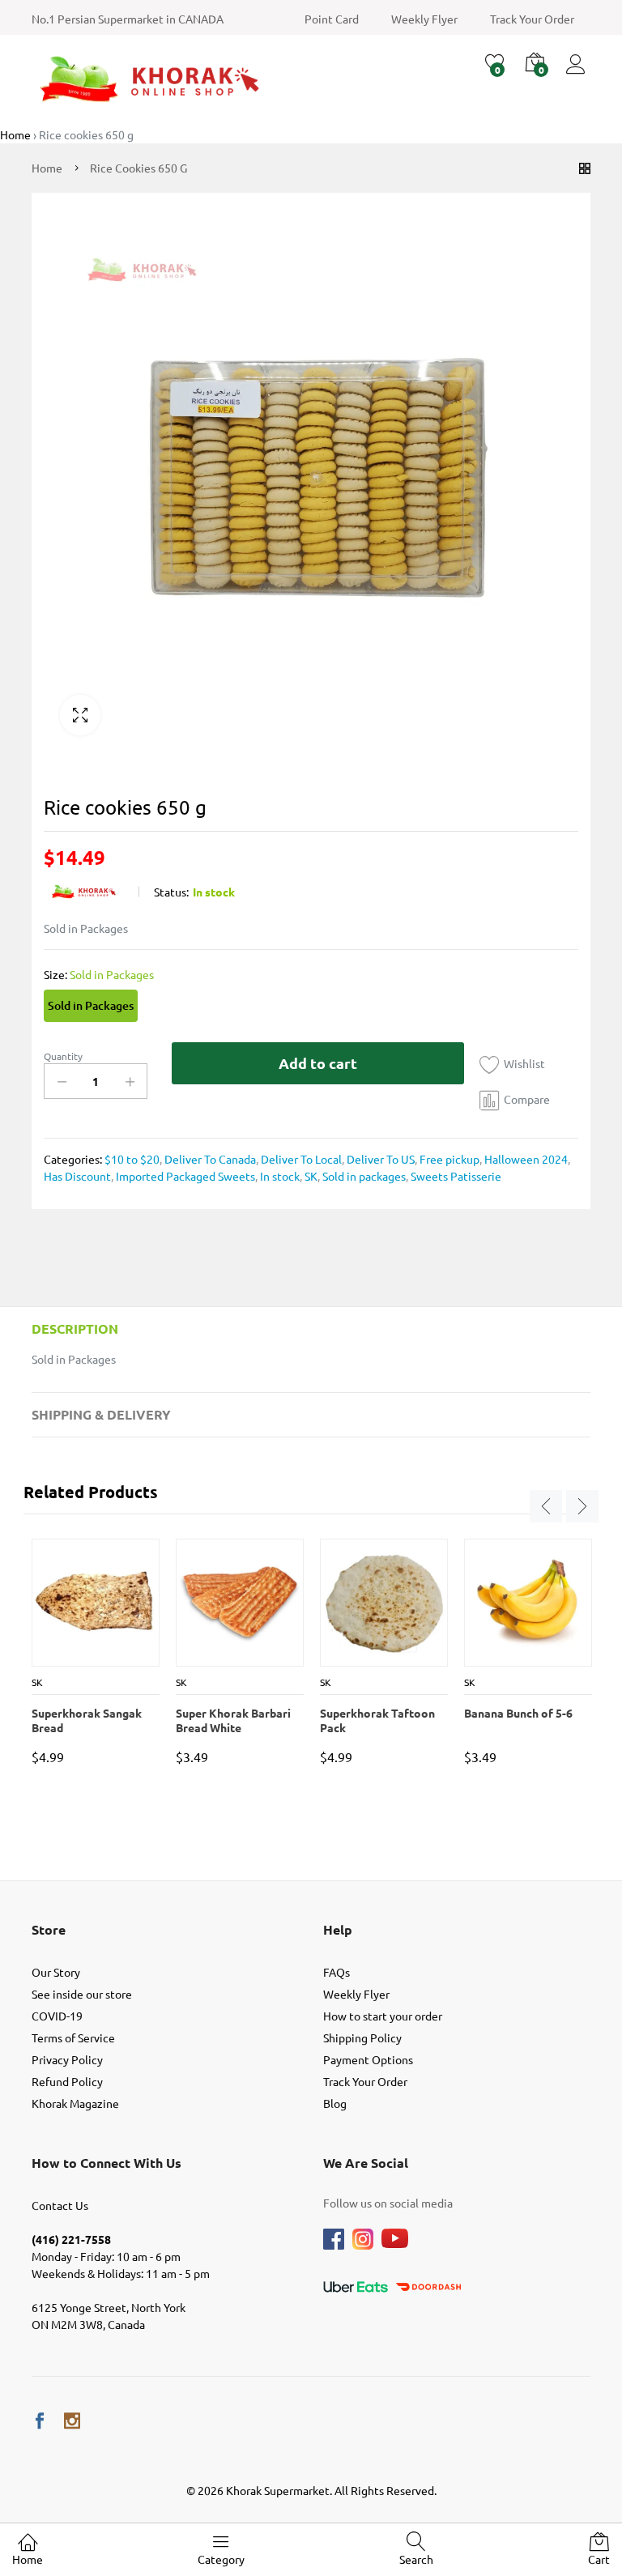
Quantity (63, 1056)
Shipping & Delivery (101, 1414)
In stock (279, 1176)
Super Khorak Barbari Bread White (233, 1720)
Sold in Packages (91, 1005)
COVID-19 (57, 2016)
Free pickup (448, 1159)
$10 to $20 (132, 1159)
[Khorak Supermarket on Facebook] (40, 2421)
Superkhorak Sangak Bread (87, 1720)
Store (49, 1929)
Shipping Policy (362, 2037)
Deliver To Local (300, 1159)
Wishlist (524, 1063)
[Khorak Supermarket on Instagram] (72, 2421)
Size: (99, 974)
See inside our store (82, 1994)
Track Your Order (532, 19)
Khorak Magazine (75, 2103)
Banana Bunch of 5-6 (518, 1713)
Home (28, 2559)
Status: (171, 892)
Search (416, 2559)
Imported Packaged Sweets (184, 1176)
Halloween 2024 (525, 1159)
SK (310, 1176)
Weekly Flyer (424, 19)
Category (221, 2559)
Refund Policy (67, 2081)
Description (75, 1328)
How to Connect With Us (107, 2163)
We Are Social (366, 2163)
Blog (335, 2103)
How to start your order (383, 2016)
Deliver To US (379, 1159)
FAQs (337, 1972)
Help (338, 1929)
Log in (578, 74)
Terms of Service (73, 2037)
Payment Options (368, 2059)
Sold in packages (363, 1176)
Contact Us (60, 2205)
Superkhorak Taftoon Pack (377, 1720)
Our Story (56, 1972)
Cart (599, 2559)
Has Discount (77, 1176)
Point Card (332, 19)
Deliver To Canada (209, 1159)
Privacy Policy (67, 2059)
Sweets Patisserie (455, 1176)
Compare (527, 1099)
